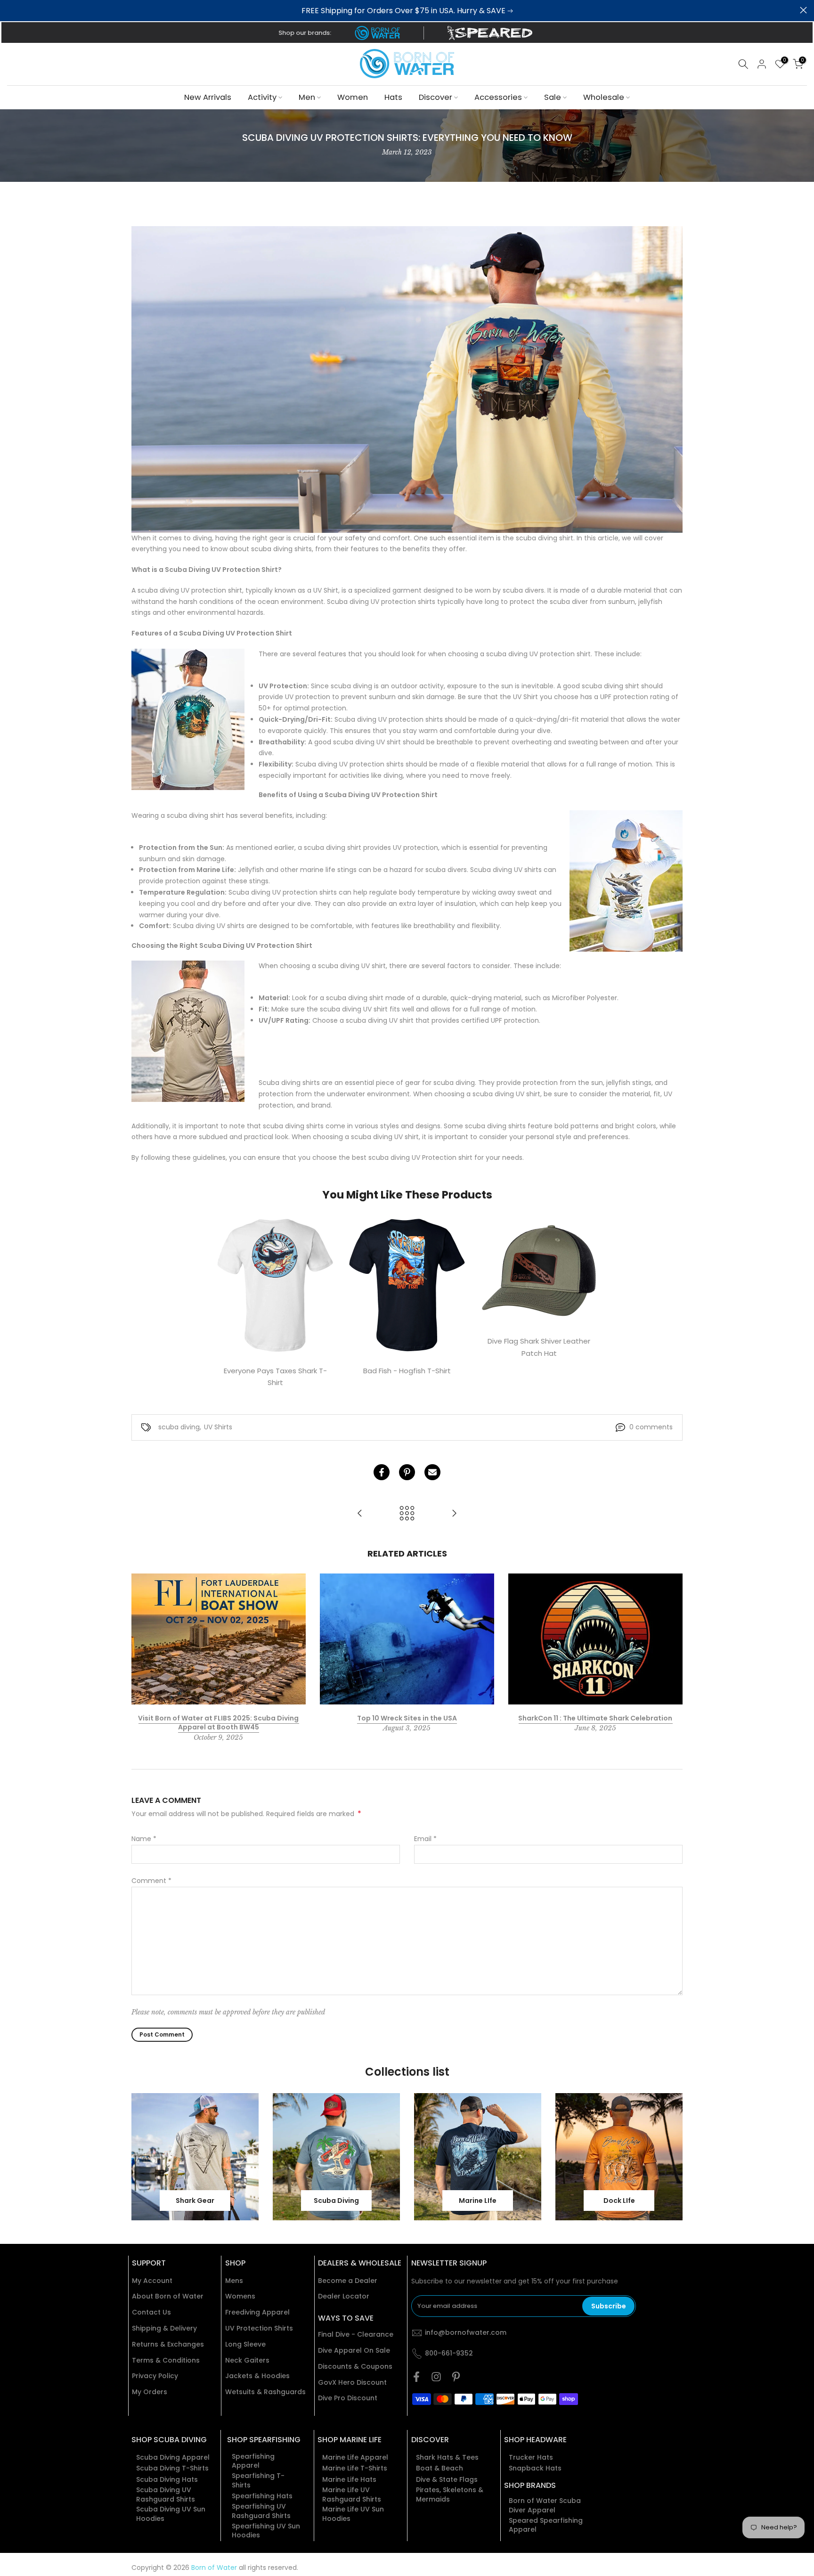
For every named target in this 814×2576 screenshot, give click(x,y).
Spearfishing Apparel (253, 2461)
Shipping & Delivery (164, 2328)
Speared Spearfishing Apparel (546, 2525)
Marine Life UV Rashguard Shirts (352, 2495)
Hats (393, 97)
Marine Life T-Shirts (355, 2468)
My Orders (150, 2392)
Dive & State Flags (447, 2480)
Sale (553, 97)
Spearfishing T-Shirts (258, 2481)
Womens (240, 2296)
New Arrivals (208, 97)
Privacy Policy (155, 2376)
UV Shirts (218, 1427)
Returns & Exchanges (168, 2344)
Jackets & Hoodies (257, 2376)
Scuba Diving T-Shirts (172, 2468)
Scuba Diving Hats (167, 2480)
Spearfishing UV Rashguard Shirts (261, 2511)
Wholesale (604, 97)
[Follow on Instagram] (436, 2377)
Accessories (498, 97)
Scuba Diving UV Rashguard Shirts (166, 2495)
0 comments (651, 1427)
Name (144, 1839)
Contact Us (151, 2312)
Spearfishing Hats (262, 2496)
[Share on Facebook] (382, 1472)
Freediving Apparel (257, 2312)
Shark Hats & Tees (447, 2458)
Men (307, 97)
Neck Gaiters (247, 2360)
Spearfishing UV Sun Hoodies (266, 2531)
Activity (262, 97)
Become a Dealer (348, 2281)
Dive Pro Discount (348, 2398)
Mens (234, 2281)
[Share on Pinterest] (407, 1472)
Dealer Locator (344, 2296)
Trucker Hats (531, 2458)
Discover (435, 97)
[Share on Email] (432, 1472)
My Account (152, 2281)
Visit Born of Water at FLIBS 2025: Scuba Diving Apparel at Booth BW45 (218, 1722)
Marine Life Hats (349, 2480)
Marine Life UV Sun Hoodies (353, 2514)
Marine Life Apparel (355, 2458)
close (11, 10)
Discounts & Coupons (355, 2367)
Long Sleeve (245, 2344)
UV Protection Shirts (259, 2328)
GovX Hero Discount (352, 2383)
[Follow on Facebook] (416, 2377)
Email (425, 1839)
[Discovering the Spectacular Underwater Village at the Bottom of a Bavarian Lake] (454, 1514)
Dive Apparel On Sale (354, 2351)
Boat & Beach (440, 2468)
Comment (151, 1881)
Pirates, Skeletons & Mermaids (450, 2495)
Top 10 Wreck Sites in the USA (407, 1718)
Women (353, 97)
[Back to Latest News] (407, 1514)
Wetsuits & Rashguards (265, 2392)
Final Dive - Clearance (356, 2335)
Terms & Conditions (166, 2360)
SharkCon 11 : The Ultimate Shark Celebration (595, 1718)
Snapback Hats (535, 2468)
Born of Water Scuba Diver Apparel (545, 2506)
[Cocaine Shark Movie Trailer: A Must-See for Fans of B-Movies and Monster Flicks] (360, 1514)
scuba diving (179, 1427)
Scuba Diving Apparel (173, 2458)
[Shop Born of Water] (377, 33)
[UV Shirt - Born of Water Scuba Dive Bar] (407, 379)
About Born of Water (168, 2296)
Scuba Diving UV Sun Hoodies (171, 2514)
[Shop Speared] (492, 33)
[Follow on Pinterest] (456, 2377)
